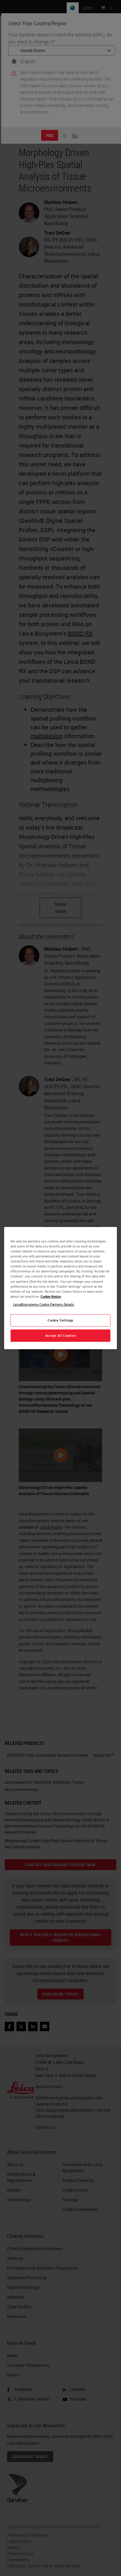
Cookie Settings (60, 1320)
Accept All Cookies (60, 1335)
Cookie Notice (51, 1296)
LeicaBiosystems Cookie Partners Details (43, 1304)
